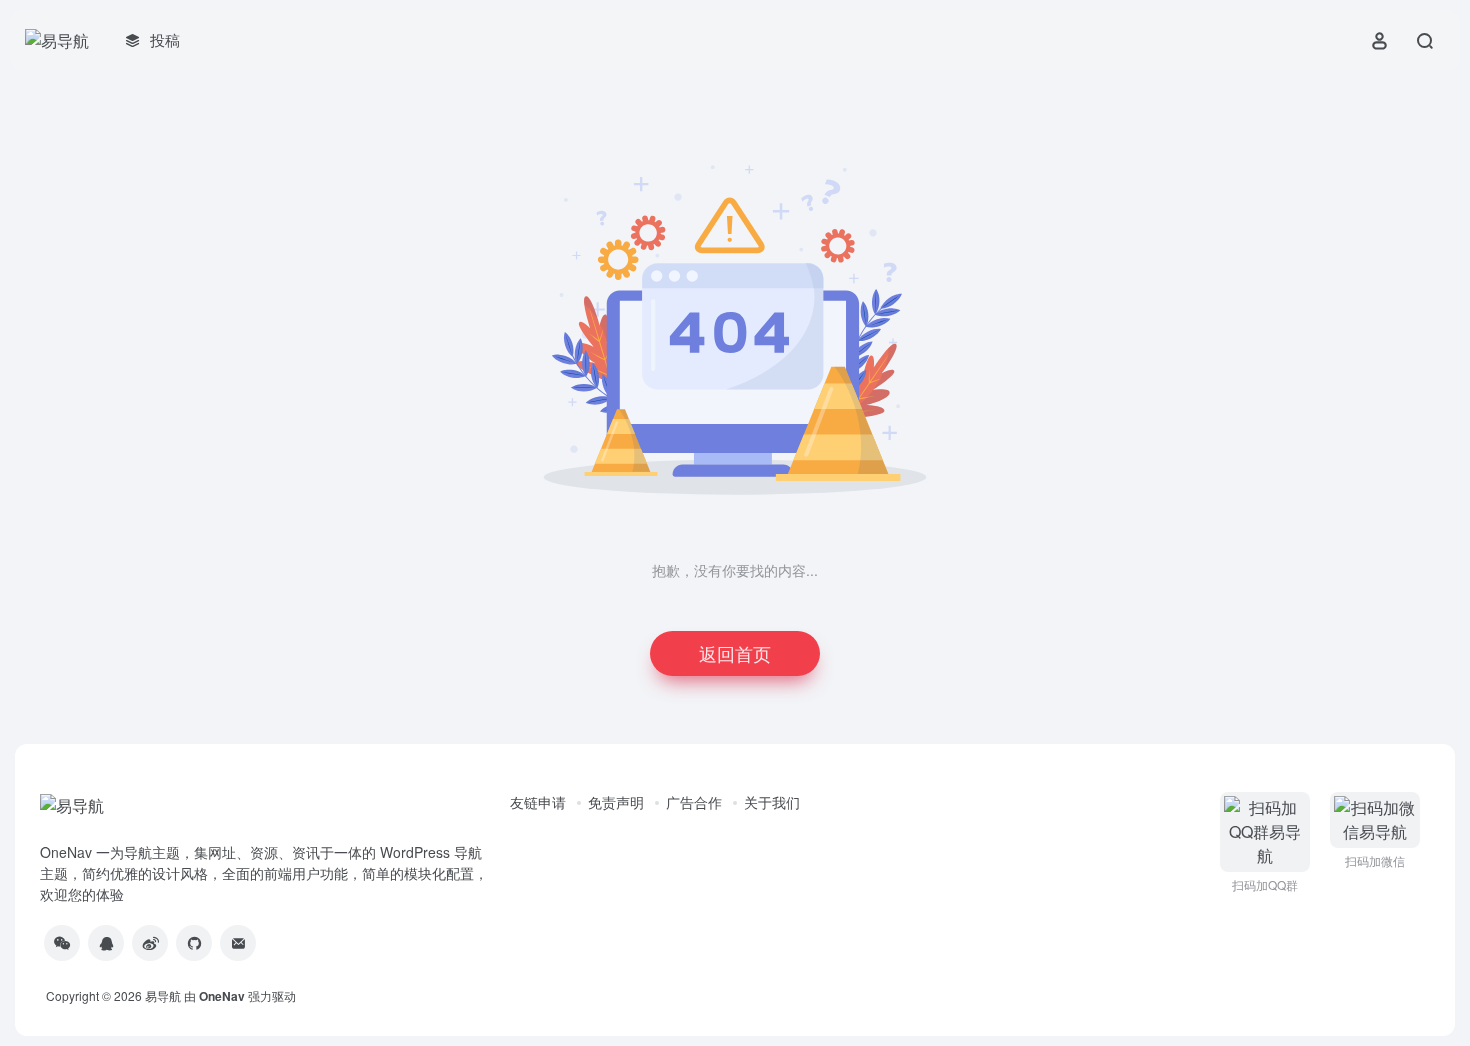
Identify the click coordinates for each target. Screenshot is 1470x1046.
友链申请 (538, 802)
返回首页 (735, 653)
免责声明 (616, 802)
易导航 (163, 995)
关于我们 (772, 802)
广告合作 (694, 802)
